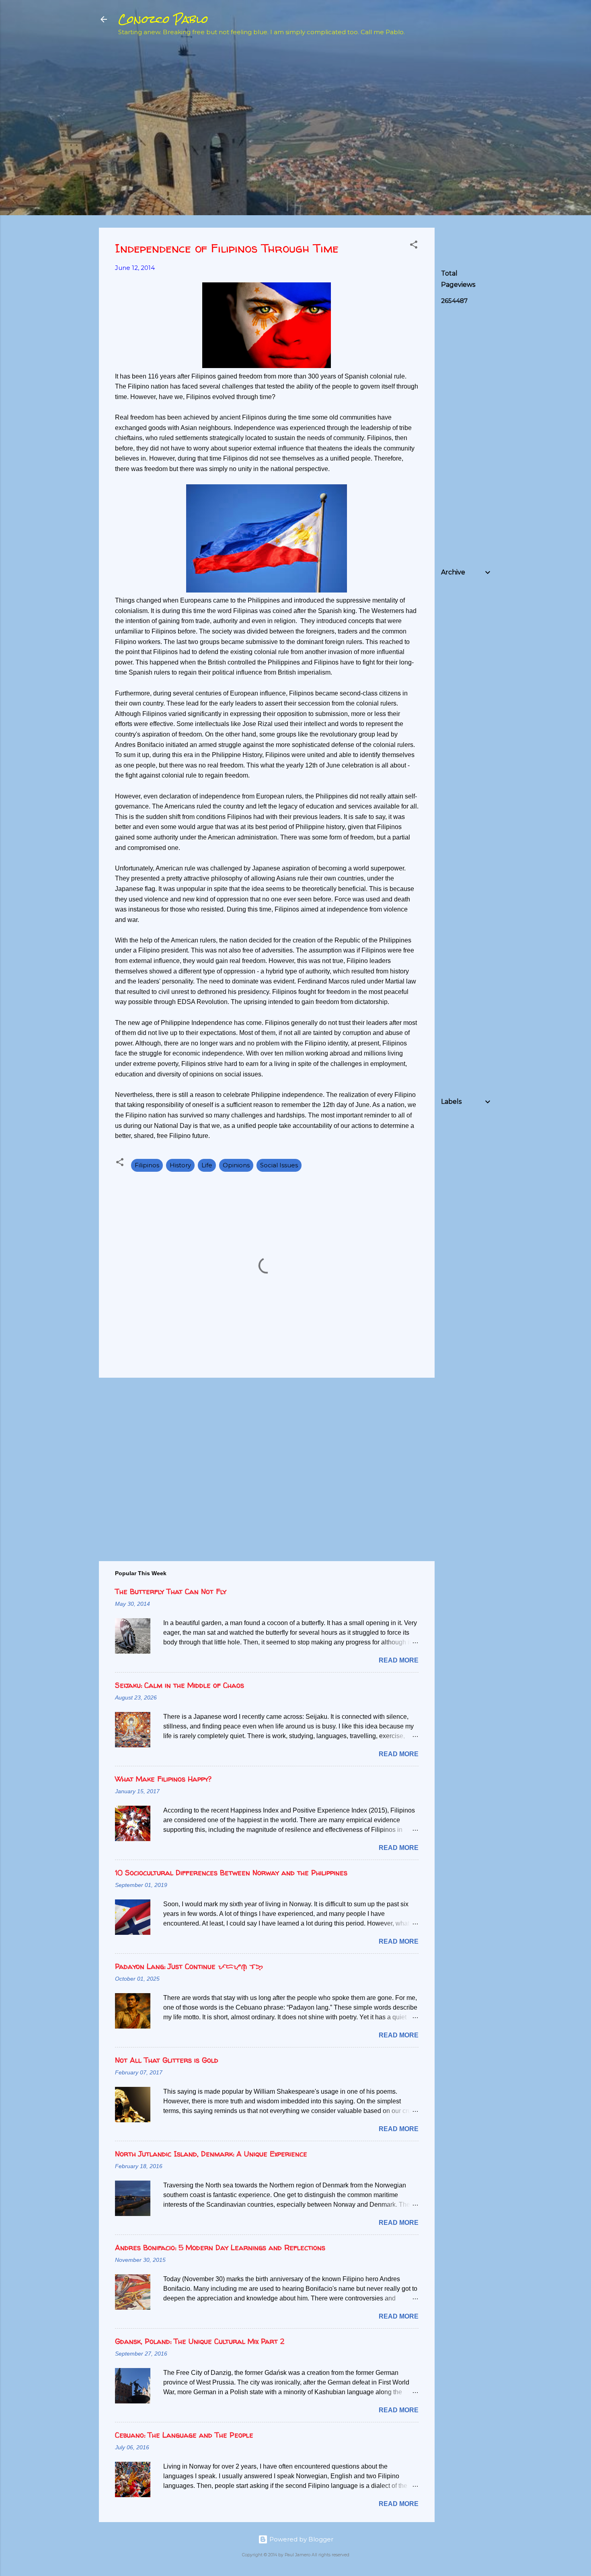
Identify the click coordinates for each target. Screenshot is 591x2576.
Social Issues (279, 1165)
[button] (414, 246)
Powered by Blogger (301, 2539)
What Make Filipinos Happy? (163, 1779)
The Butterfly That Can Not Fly (171, 1591)
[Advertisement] (501, 101)
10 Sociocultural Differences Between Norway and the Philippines (231, 1873)
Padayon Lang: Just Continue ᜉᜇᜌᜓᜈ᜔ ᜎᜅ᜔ (189, 1966)
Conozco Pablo (163, 19)
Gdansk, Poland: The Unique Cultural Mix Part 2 (200, 2341)
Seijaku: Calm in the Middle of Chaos (180, 1685)
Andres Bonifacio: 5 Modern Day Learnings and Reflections (220, 2248)
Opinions (236, 1165)
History (180, 1165)
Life (207, 1165)
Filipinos (147, 1165)
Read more (399, 1660)
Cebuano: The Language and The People (184, 2435)
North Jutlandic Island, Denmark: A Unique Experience (211, 2154)
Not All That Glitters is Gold (167, 2060)
